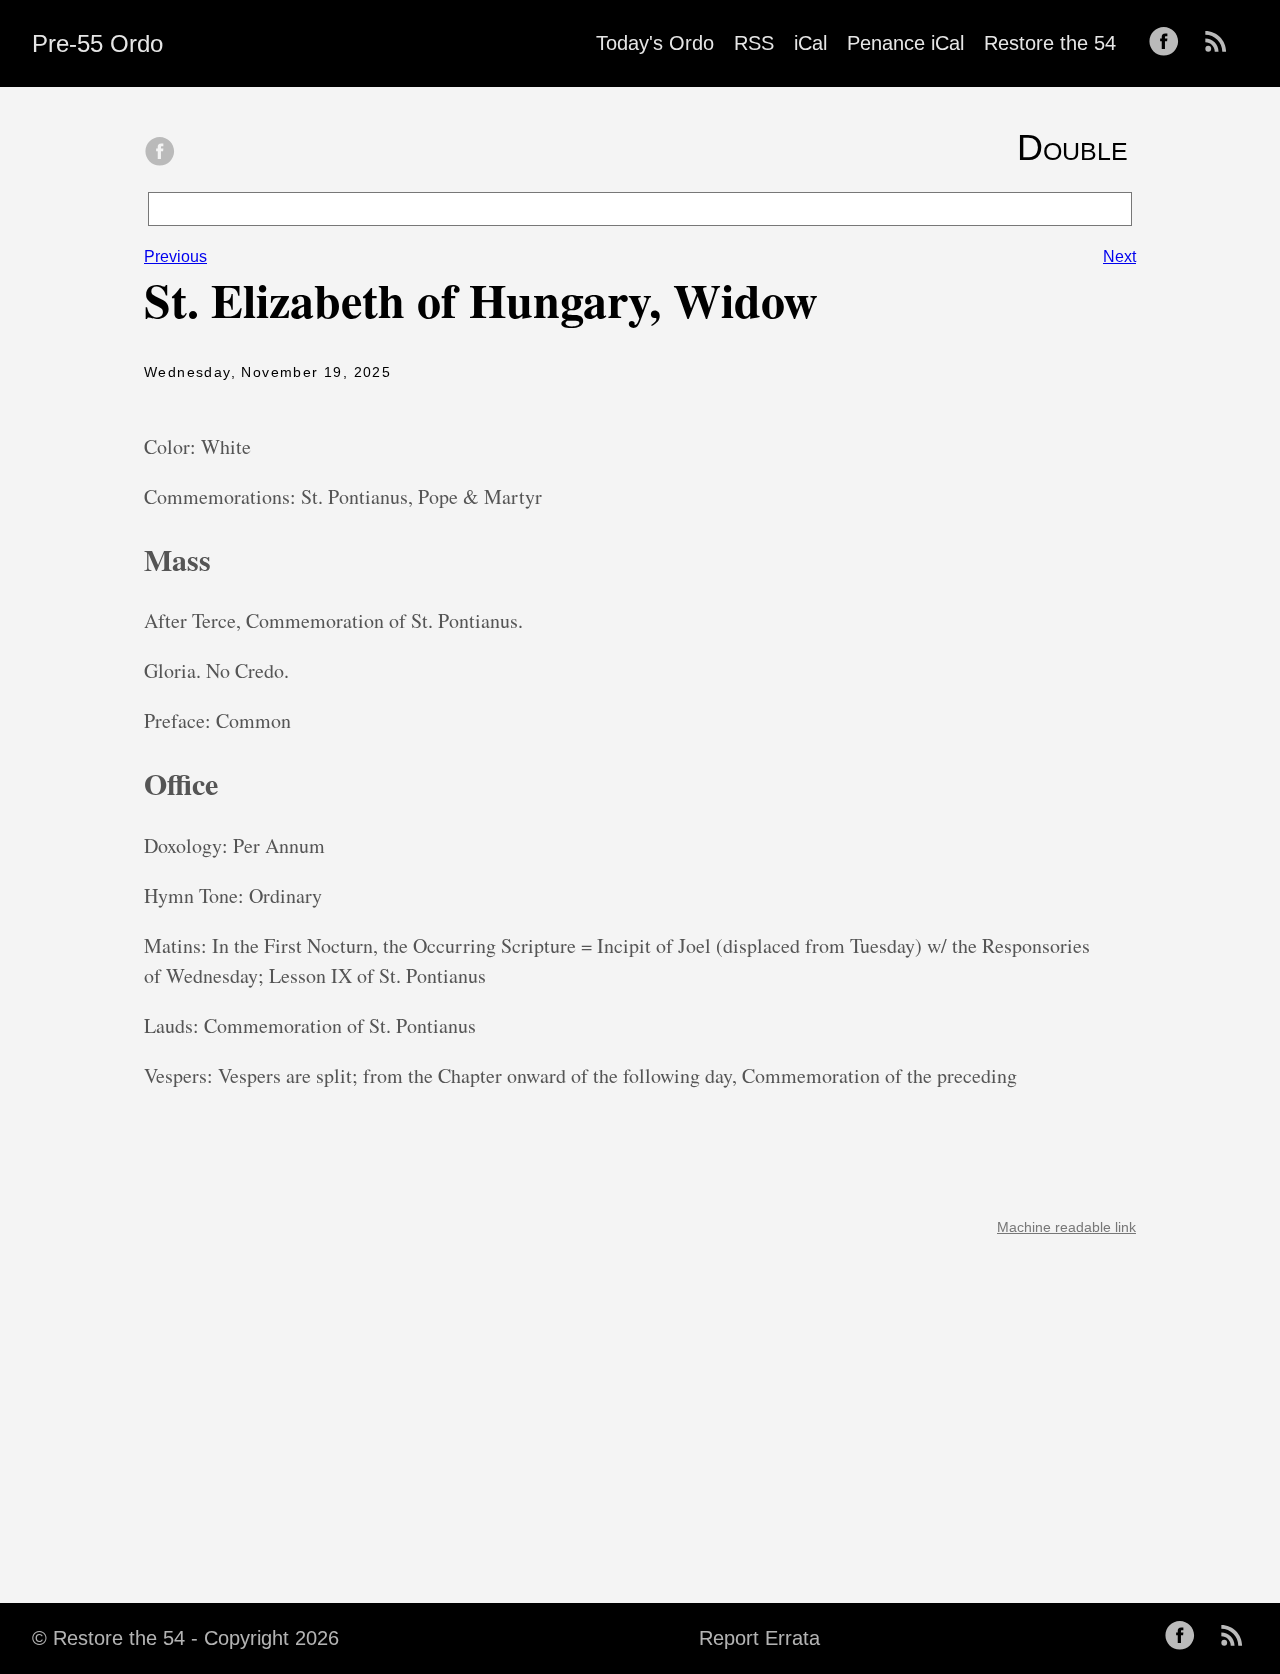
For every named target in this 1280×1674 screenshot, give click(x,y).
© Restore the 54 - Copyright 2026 (185, 1638)
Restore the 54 (1050, 43)
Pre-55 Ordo (97, 43)
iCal (810, 43)
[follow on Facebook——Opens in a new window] (1170, 43)
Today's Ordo (655, 43)
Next (1119, 256)
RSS (754, 43)
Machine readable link (1066, 1227)
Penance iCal (905, 43)
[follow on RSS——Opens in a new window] (1222, 43)
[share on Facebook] (160, 153)
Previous (175, 256)
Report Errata (759, 1638)
